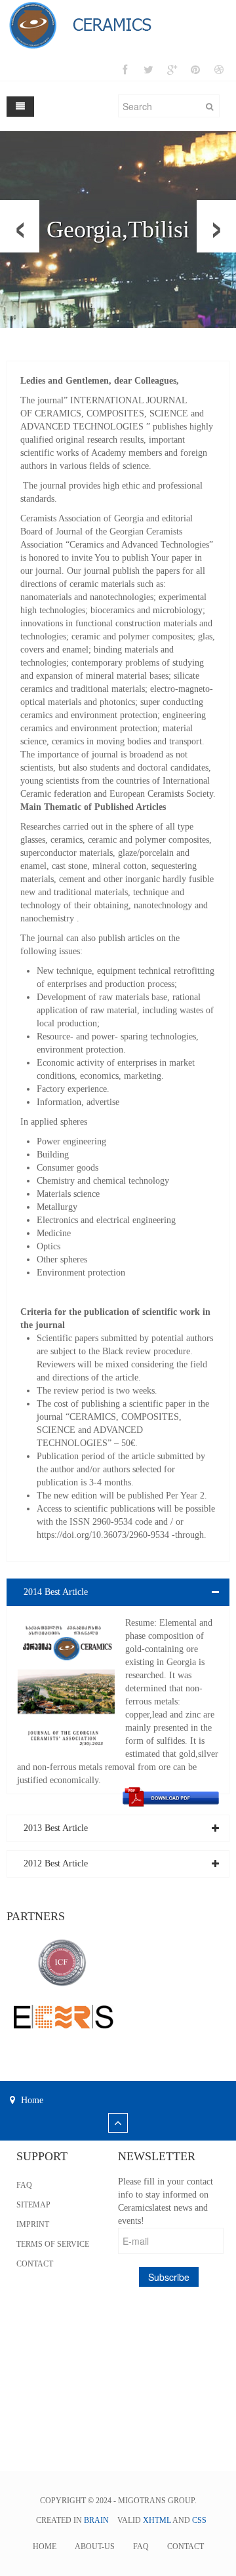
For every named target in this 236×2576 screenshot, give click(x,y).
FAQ (24, 2185)
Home (45, 2546)
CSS (199, 2520)
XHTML (157, 2520)
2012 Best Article (56, 1863)
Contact (35, 2264)
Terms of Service (53, 2244)
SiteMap (33, 2205)
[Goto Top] (118, 2124)
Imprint (33, 2224)
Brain (96, 2520)
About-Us (95, 2546)
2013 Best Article (56, 1828)
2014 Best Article (56, 1592)
